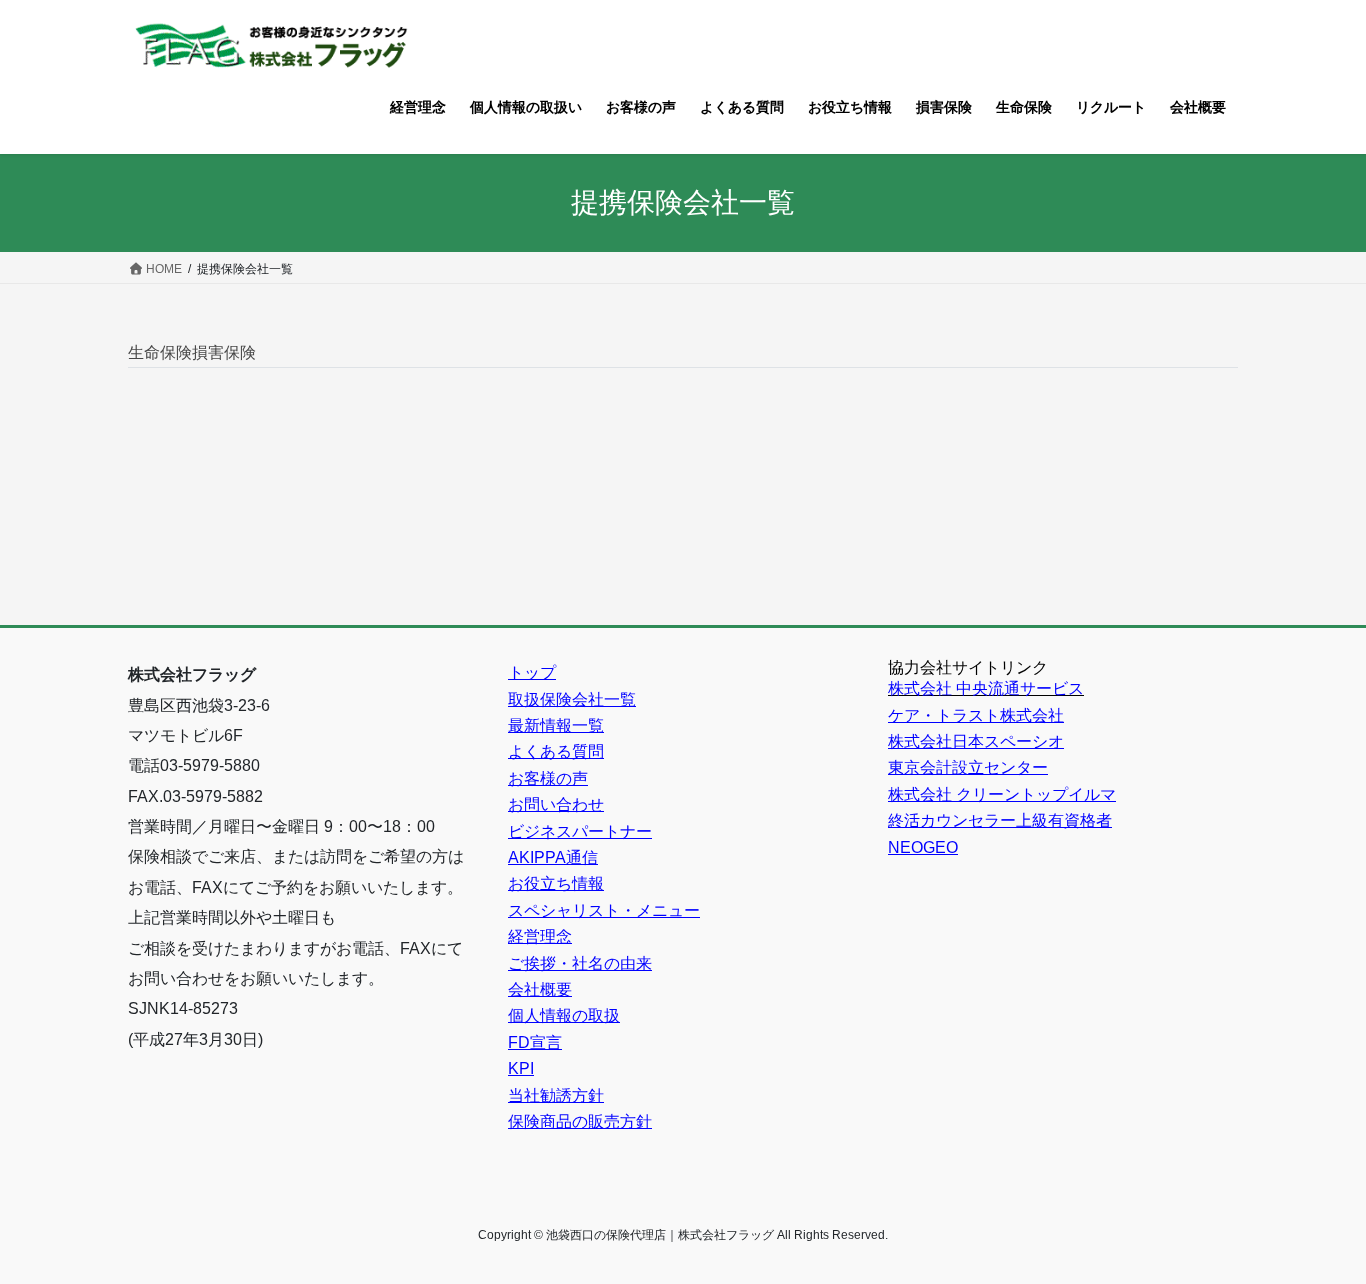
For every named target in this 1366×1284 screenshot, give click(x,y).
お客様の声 (548, 778)
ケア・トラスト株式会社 (976, 715)
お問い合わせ (556, 804)
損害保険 (224, 352)
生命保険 (160, 352)
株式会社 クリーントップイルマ (1002, 794)
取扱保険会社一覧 (572, 699)
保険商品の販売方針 (580, 1121)
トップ (532, 672)
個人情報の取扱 (564, 1015)
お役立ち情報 (556, 883)
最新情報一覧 (556, 725)
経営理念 (540, 936)
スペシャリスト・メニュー (604, 910)
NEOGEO (923, 847)
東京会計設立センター (968, 767)
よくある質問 (556, 751)
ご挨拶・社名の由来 (580, 963)
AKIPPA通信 (553, 857)
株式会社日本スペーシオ (976, 741)
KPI (521, 1068)
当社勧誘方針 (556, 1095)
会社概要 (540, 989)
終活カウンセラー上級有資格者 (1000, 820)
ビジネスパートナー (580, 831)
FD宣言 (535, 1042)
